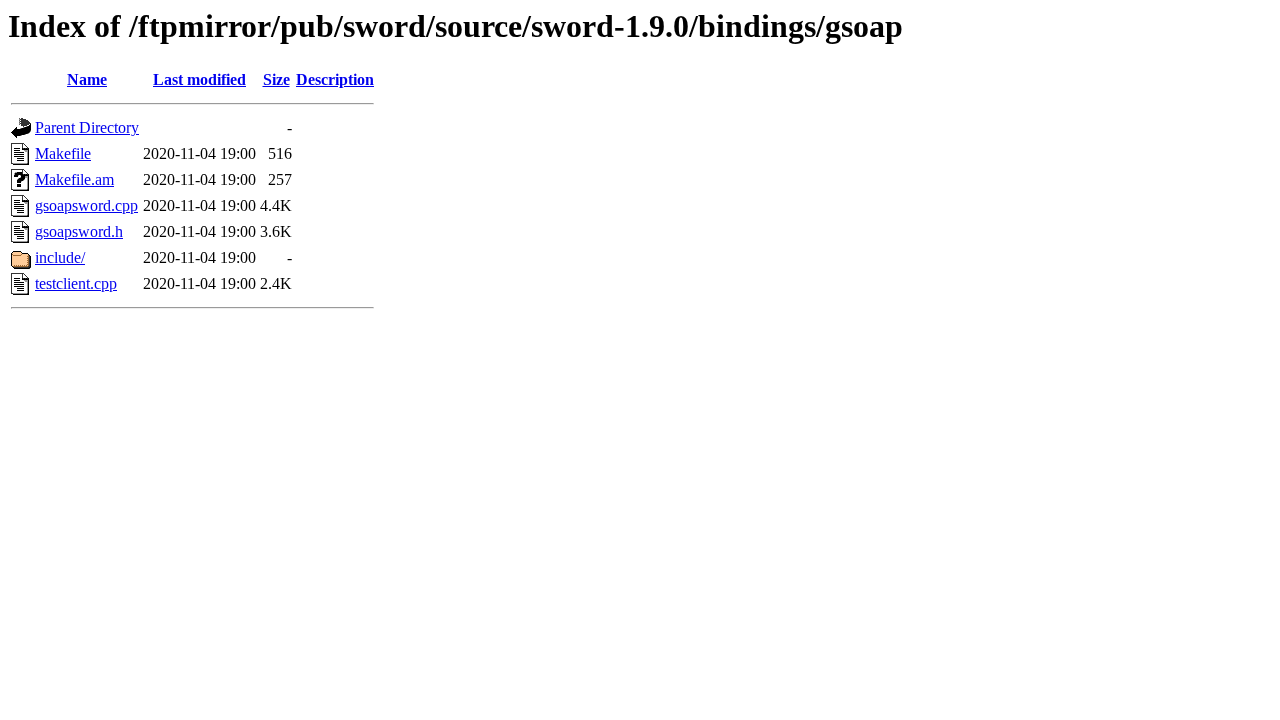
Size (276, 79)
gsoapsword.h (79, 231)
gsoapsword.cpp (86, 205)
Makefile (63, 153)
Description (335, 79)
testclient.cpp (76, 283)
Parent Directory (87, 127)
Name (87, 79)
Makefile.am (74, 179)
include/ (60, 257)
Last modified (199, 79)
